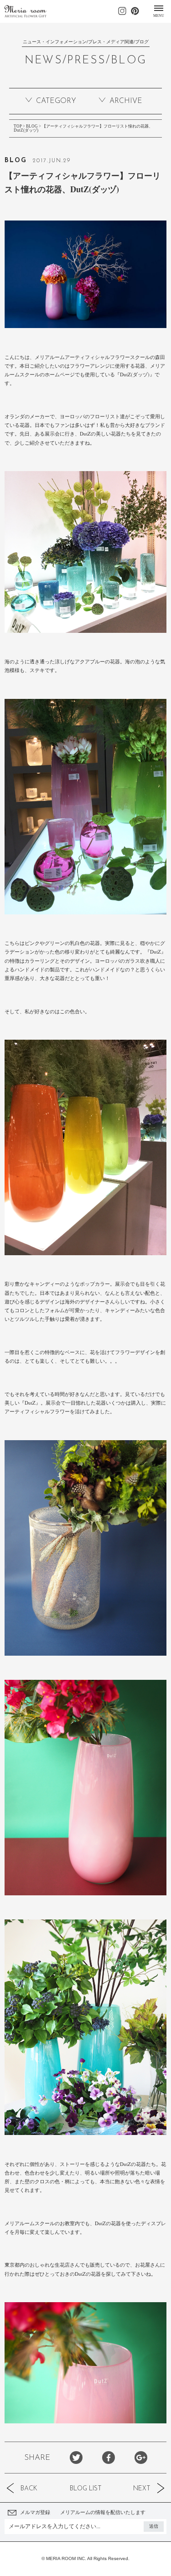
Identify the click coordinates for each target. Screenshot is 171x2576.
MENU (159, 15)
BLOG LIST (86, 2489)
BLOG (32, 126)
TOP (18, 126)
